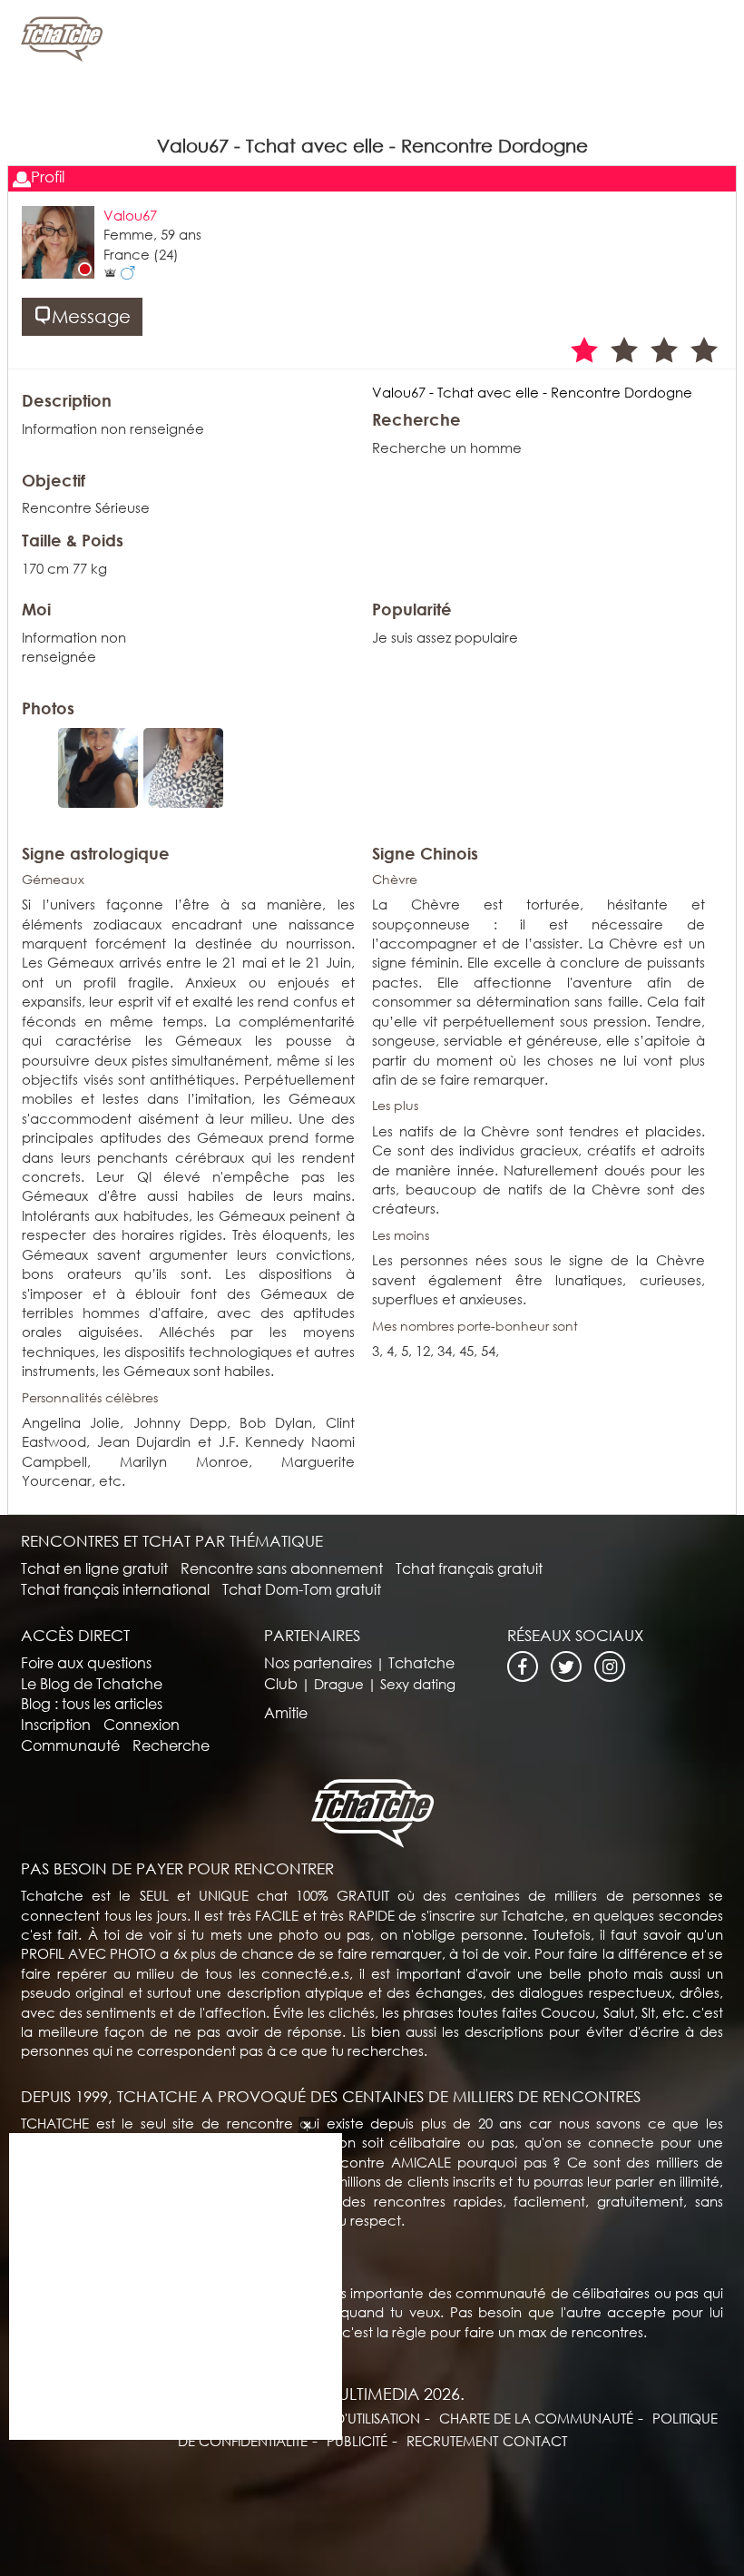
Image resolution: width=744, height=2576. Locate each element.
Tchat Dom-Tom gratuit (302, 1589)
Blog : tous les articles (92, 1703)
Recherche (171, 1745)
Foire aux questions (86, 1662)
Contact (535, 2441)
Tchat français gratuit (469, 1568)
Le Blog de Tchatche (92, 1683)
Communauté (70, 1745)
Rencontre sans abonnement (282, 1568)
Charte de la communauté (536, 2418)
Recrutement (452, 2441)
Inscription (56, 1724)
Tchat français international (115, 1589)
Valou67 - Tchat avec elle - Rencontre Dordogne (532, 392)
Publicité (357, 2441)
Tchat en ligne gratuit (94, 1568)
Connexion (142, 1724)
